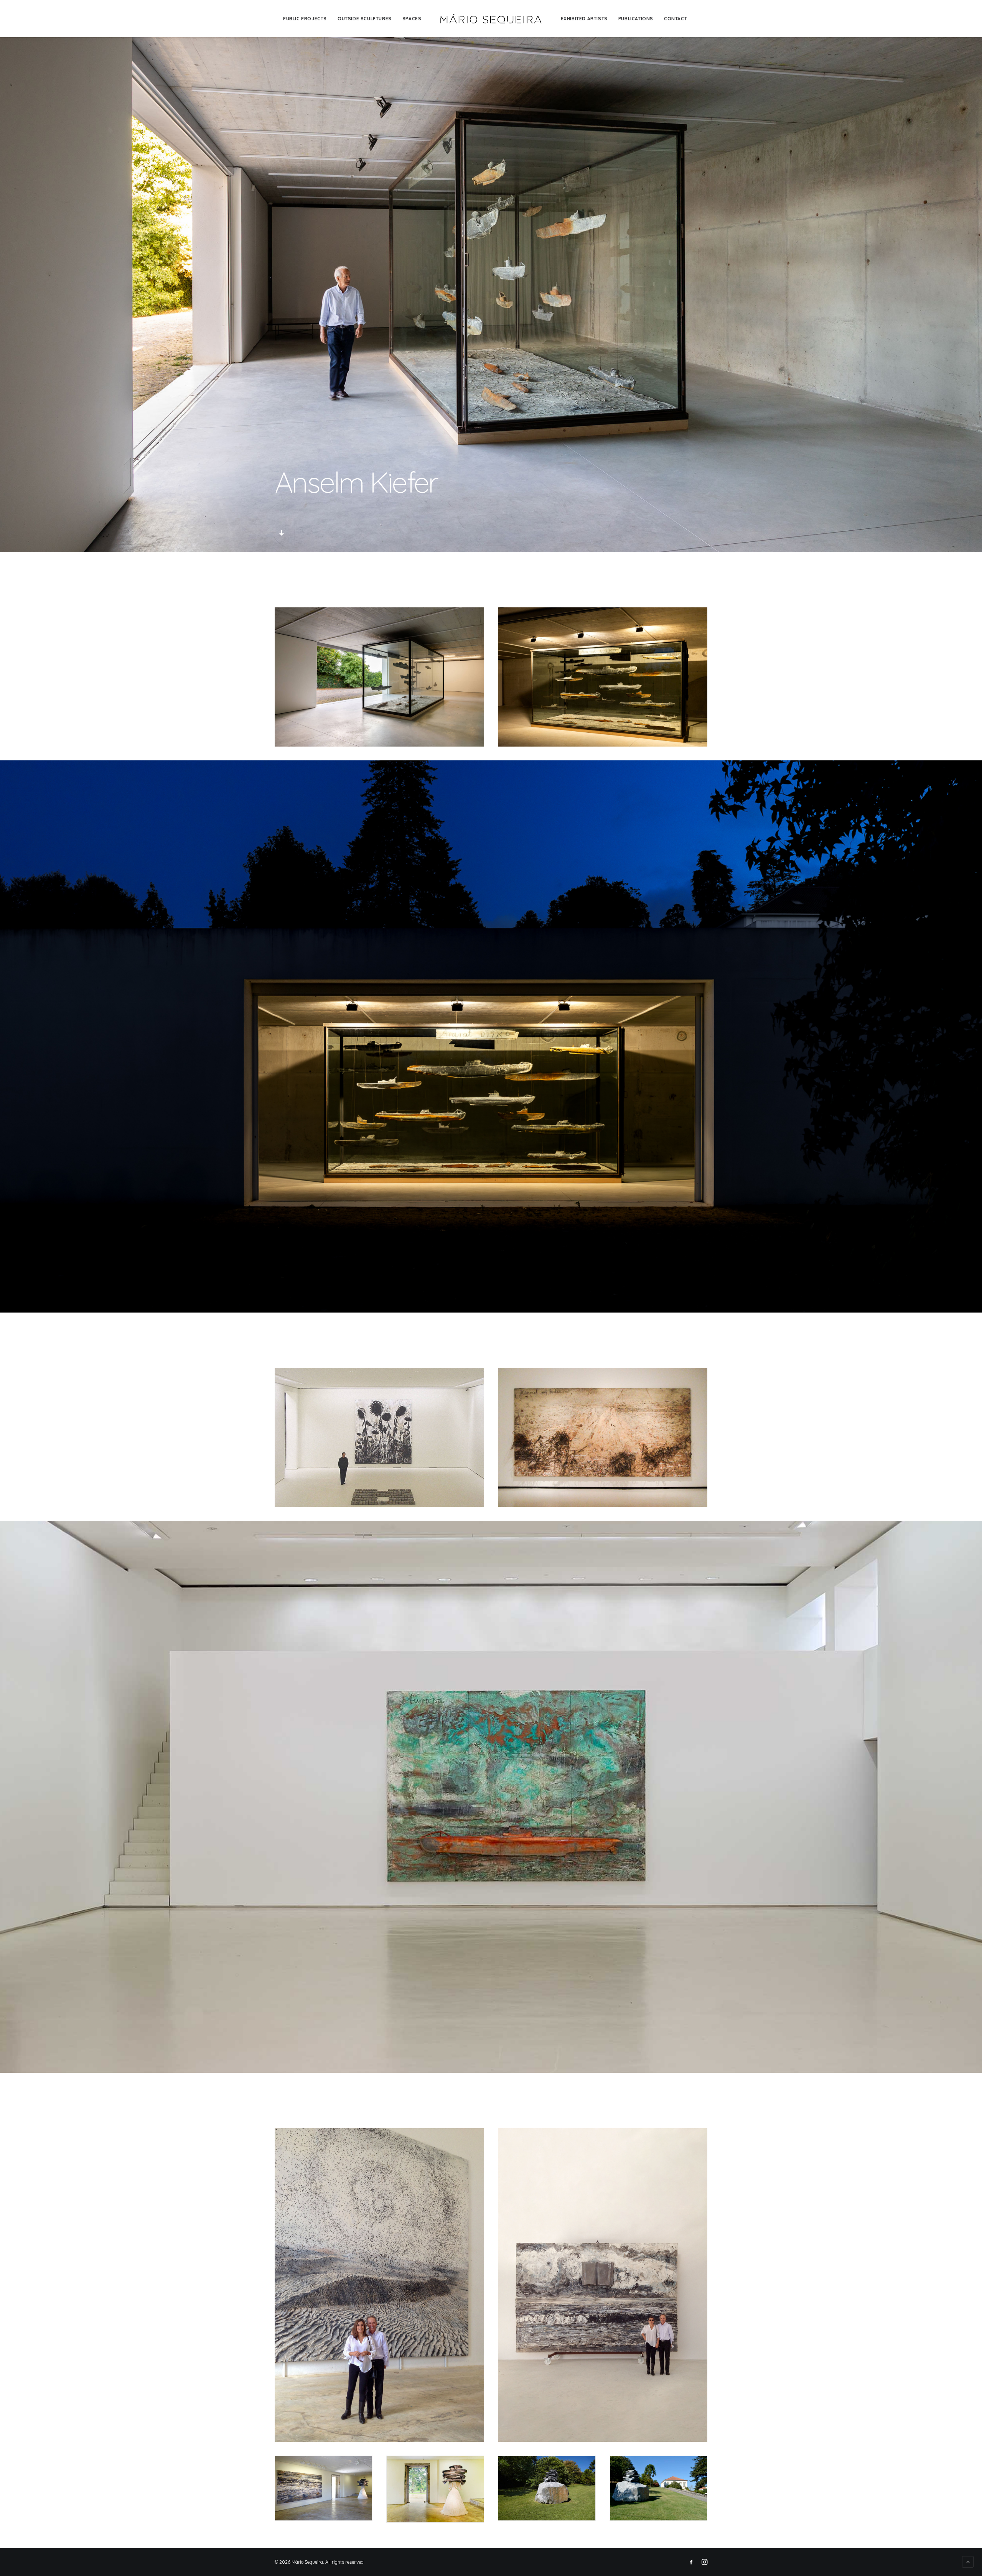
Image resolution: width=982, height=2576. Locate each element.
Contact (676, 19)
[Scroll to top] (968, 2561)
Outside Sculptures (365, 19)
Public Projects (305, 19)
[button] (282, 535)
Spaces (412, 19)
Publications (636, 19)
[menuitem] (305, 19)
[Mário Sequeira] (491, 19)
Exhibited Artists (584, 19)
